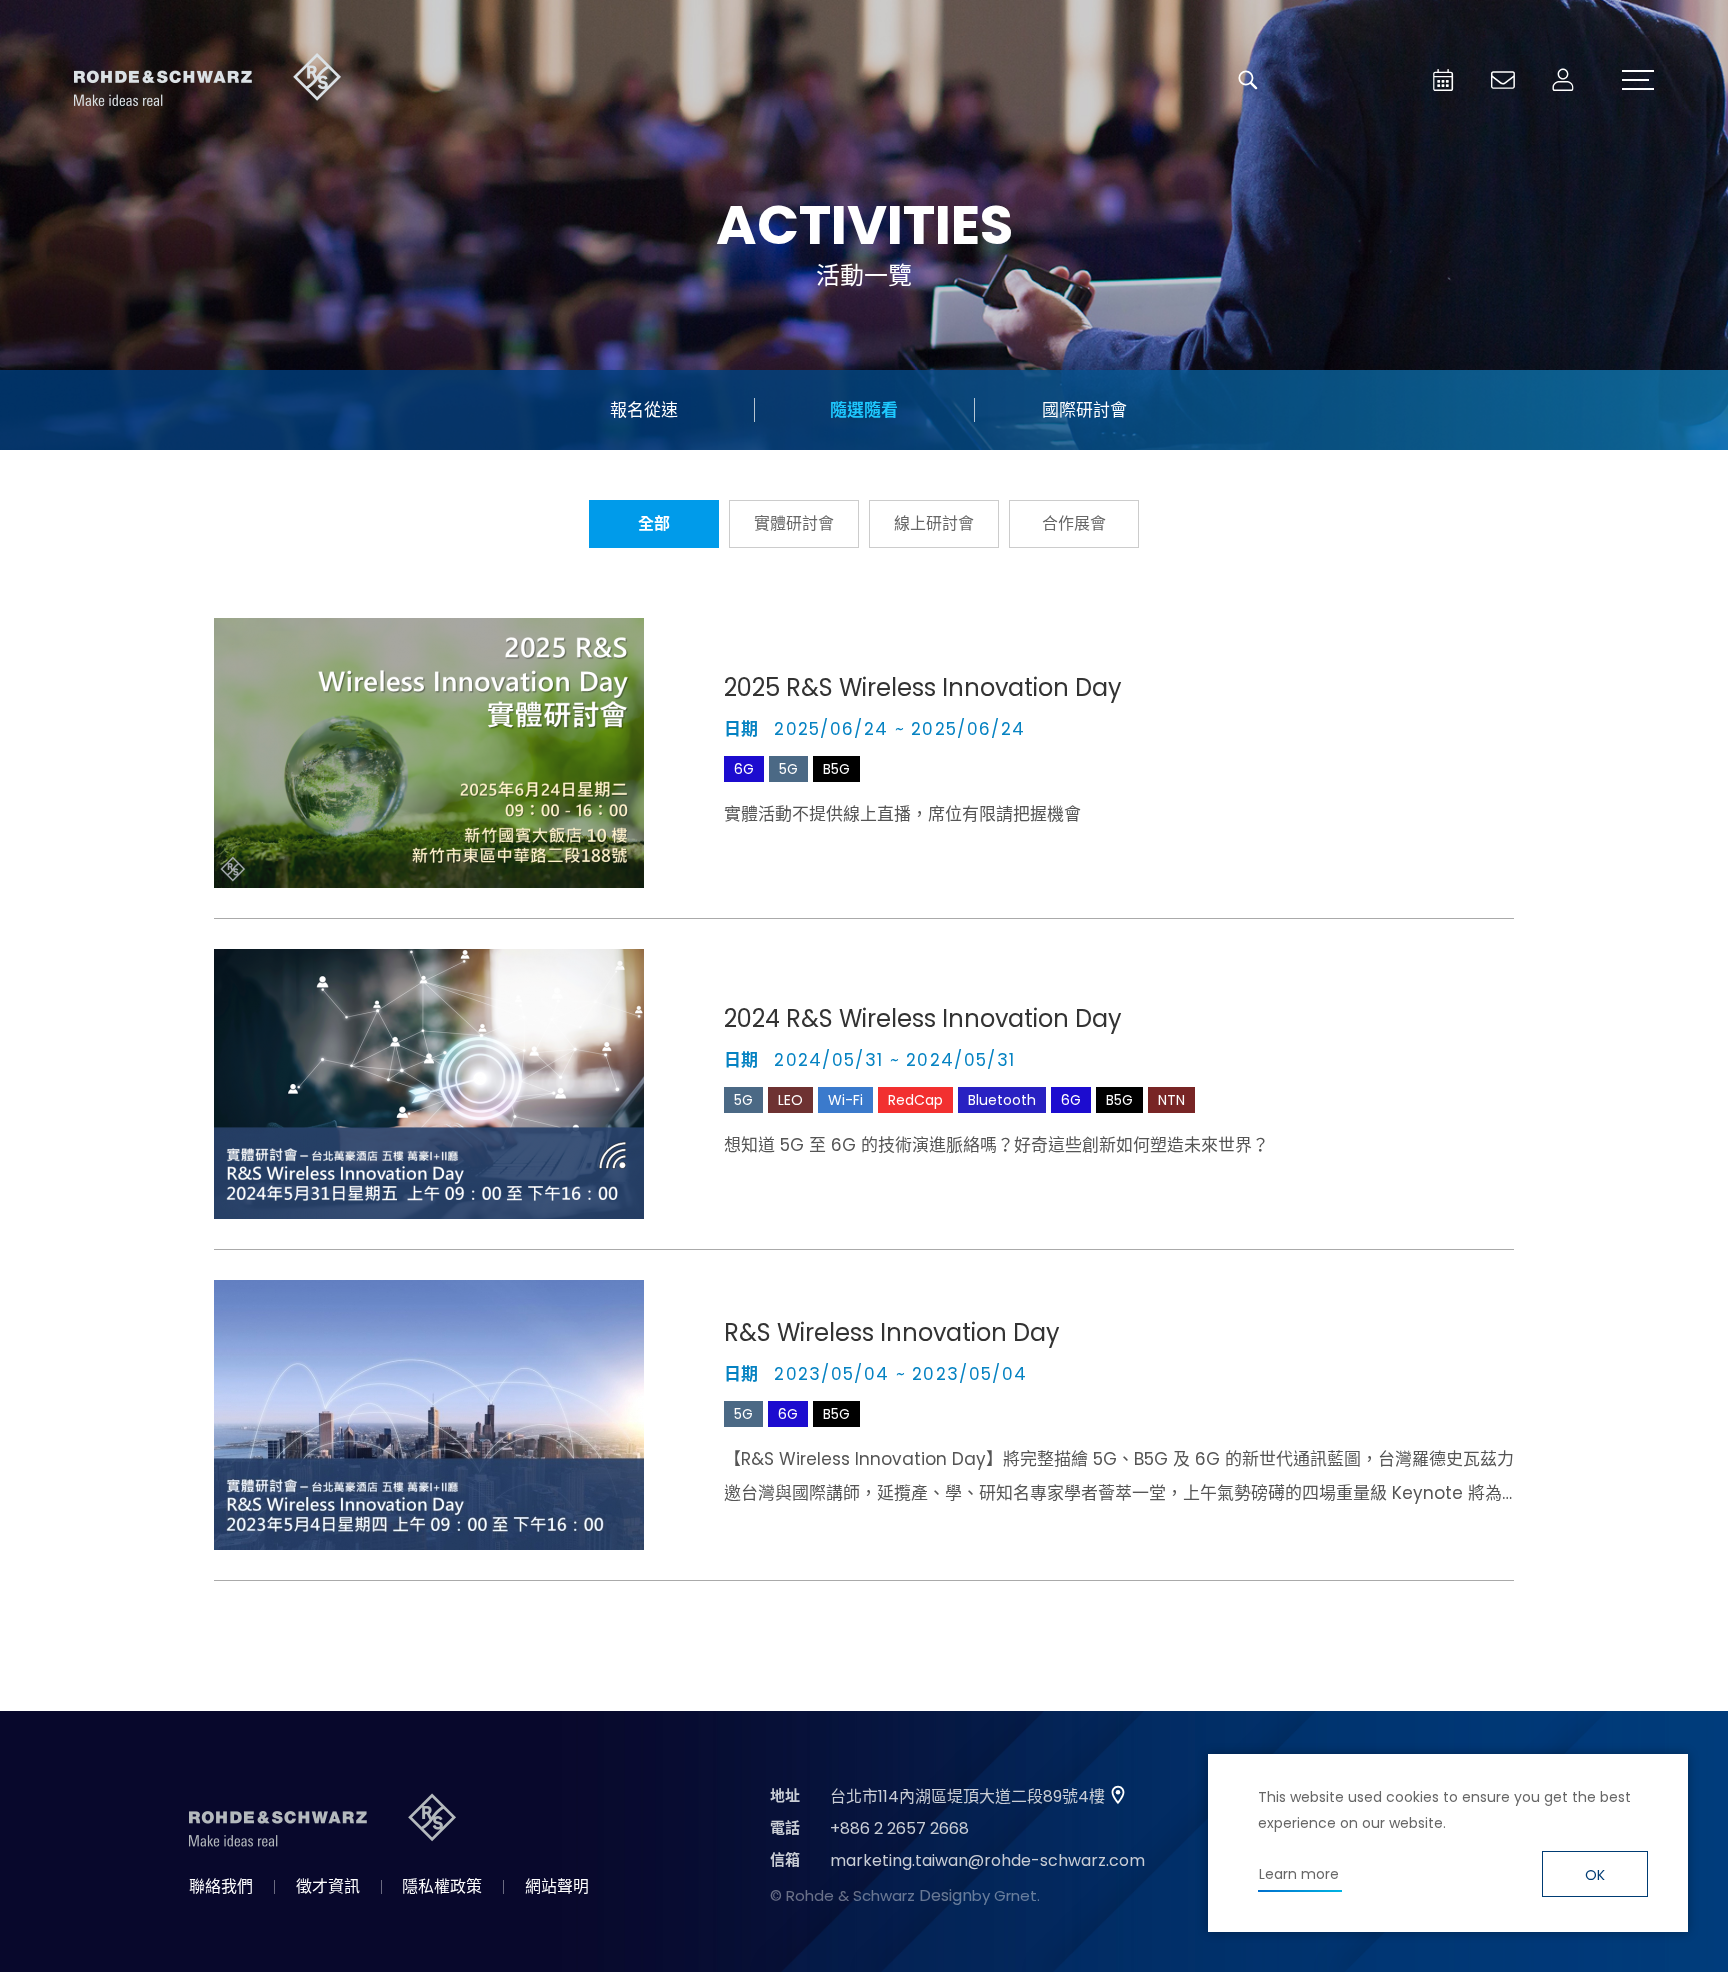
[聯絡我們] (1503, 80)
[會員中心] (1563, 80)
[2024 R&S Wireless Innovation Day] (429, 1084)
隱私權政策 (442, 1886)
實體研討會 (794, 523)
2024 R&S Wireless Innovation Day (923, 1018)
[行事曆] (1443, 80)
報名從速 (644, 410)
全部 (654, 523)
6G (744, 769)
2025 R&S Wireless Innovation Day (923, 687)
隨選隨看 (864, 410)
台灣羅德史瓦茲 (208, 80)
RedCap (915, 1100)
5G (788, 769)
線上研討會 (934, 523)
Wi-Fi (845, 1100)
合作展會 (1074, 523)
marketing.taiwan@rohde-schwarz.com (987, 1860)
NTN (1171, 1100)
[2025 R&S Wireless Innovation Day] (429, 753)
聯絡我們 (221, 1886)
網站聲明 (557, 1886)
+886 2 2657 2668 (899, 1828)
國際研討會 (1084, 410)
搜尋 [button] (1248, 80)
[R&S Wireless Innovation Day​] (429, 1415)
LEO (790, 1100)
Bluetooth (1002, 1100)
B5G (836, 769)
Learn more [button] (1299, 1874)
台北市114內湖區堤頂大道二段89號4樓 (967, 1796)
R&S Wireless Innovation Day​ (892, 1332)
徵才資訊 (328, 1886)
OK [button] (1595, 1875)
